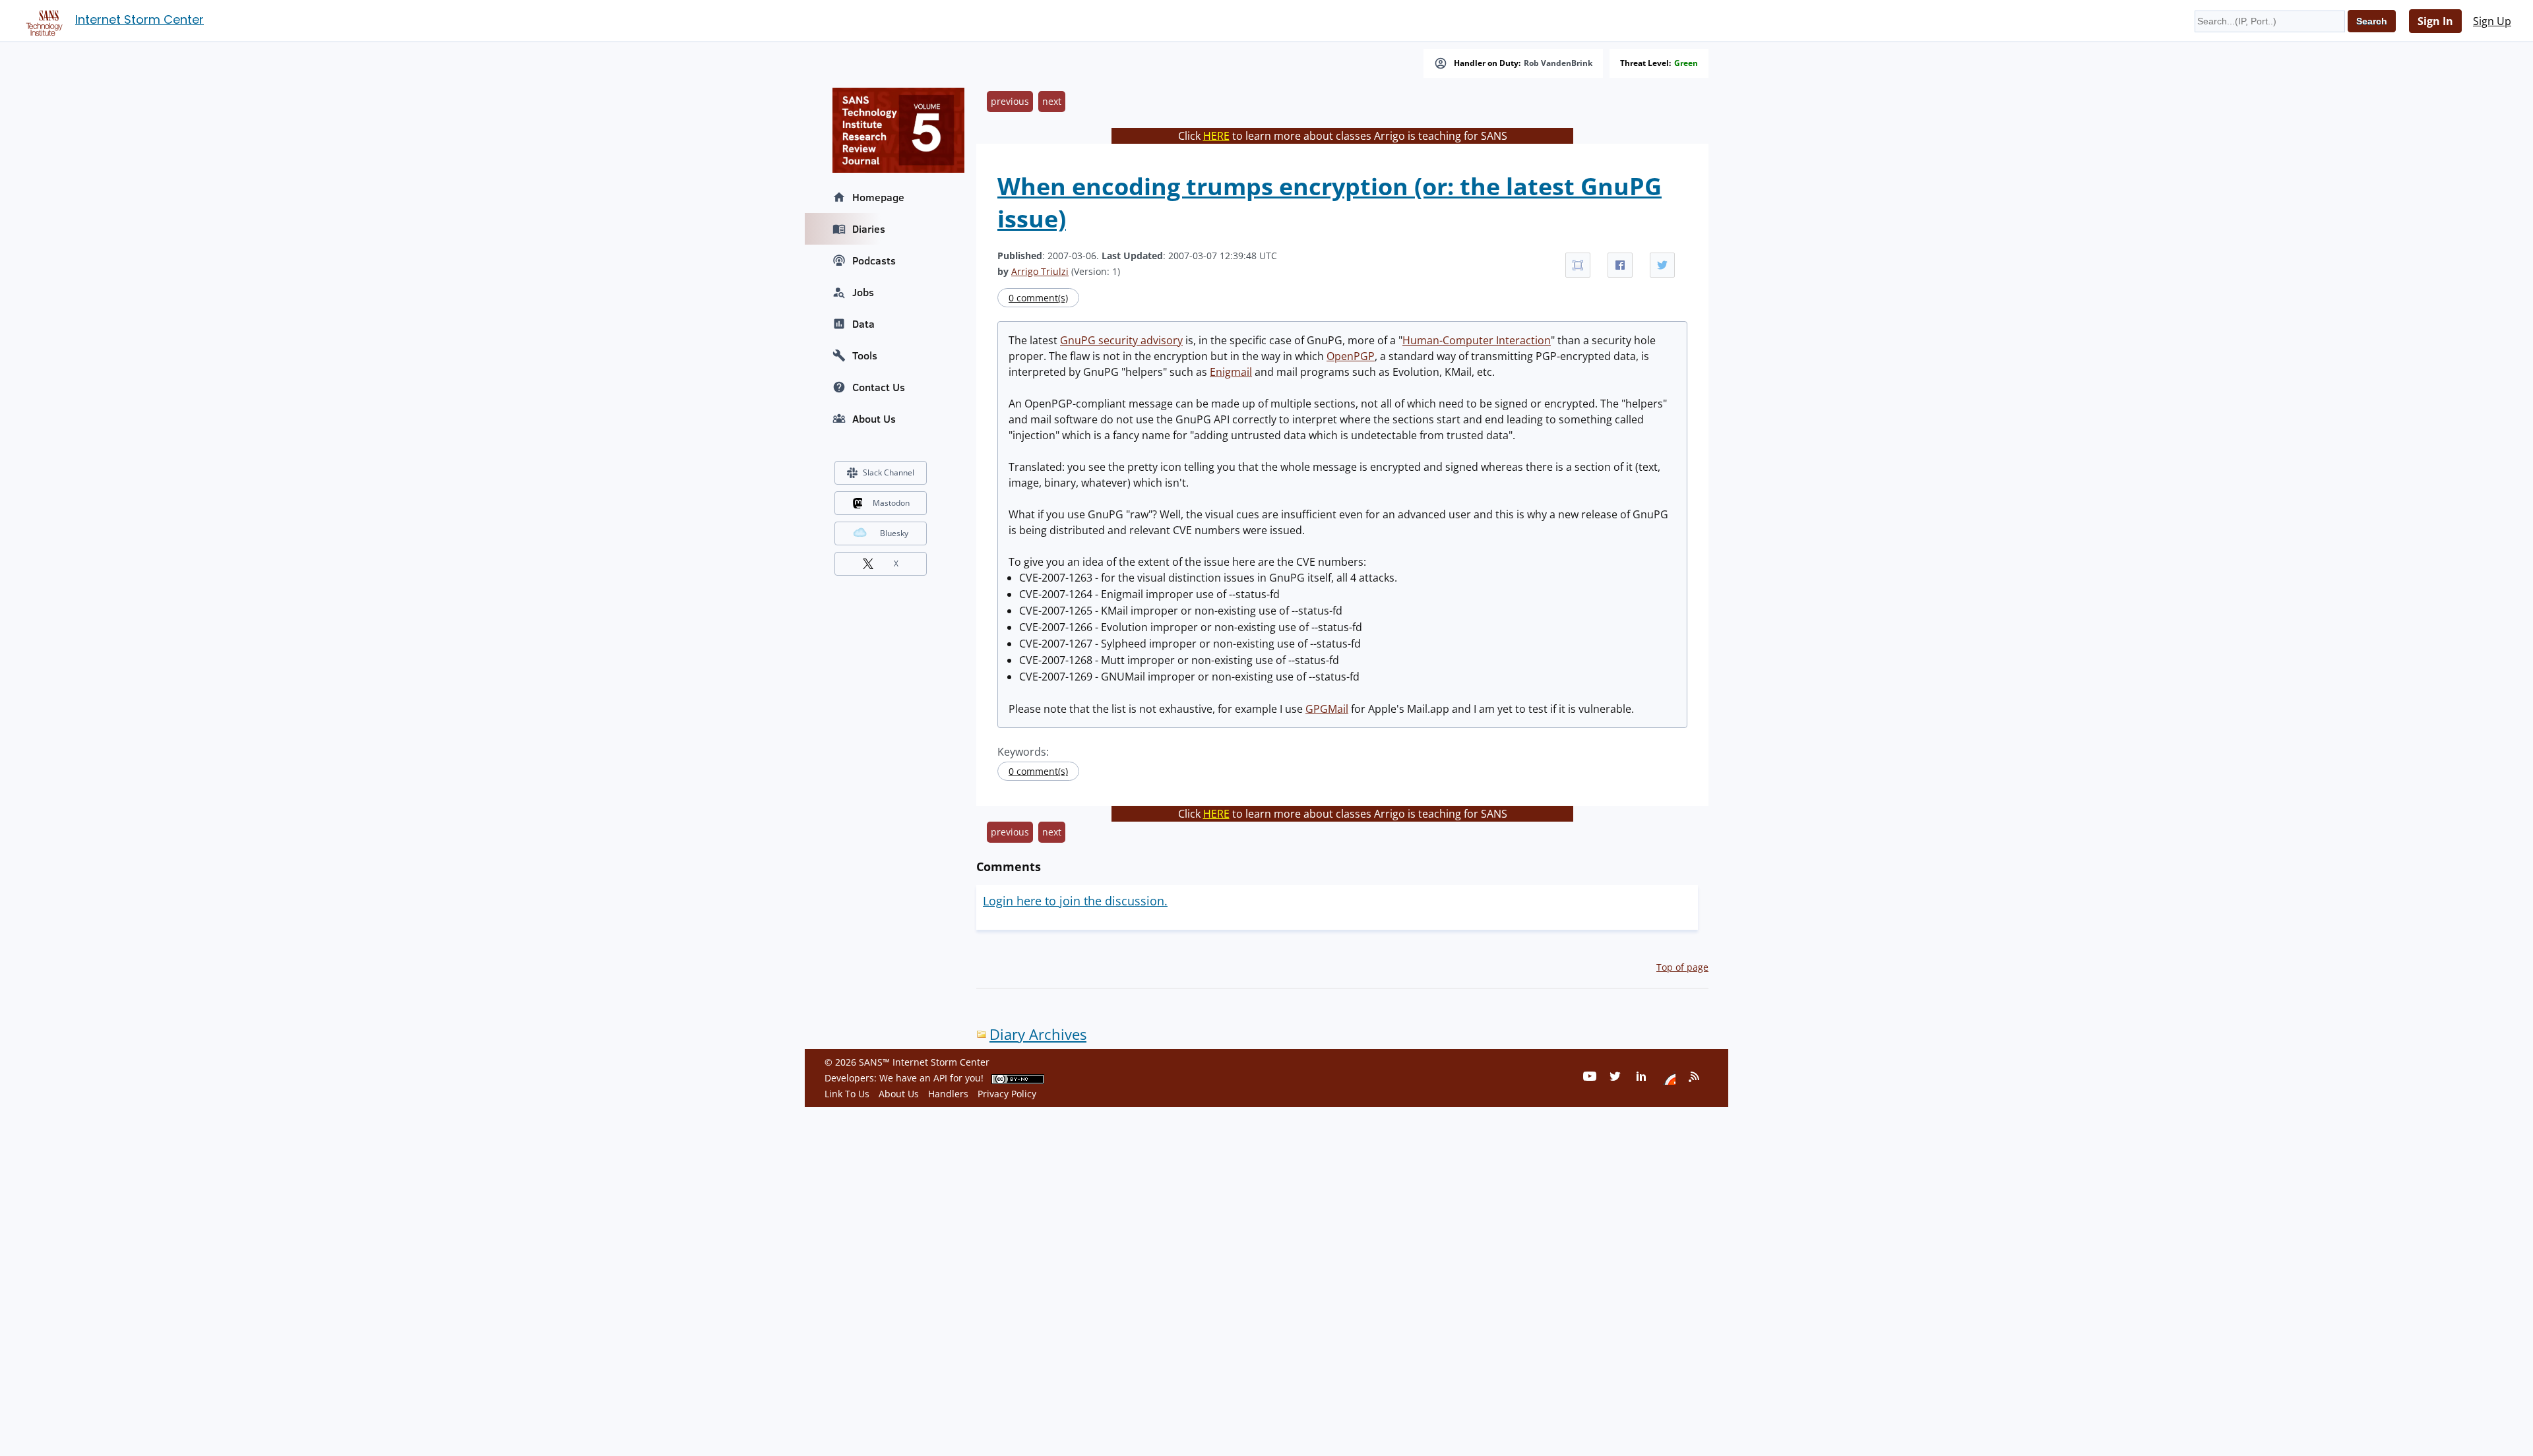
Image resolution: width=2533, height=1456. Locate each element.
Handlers (948, 1094)
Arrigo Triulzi (1040, 271)
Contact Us (879, 387)
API (940, 1078)
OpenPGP (1351, 356)
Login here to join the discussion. (1075, 901)
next (1052, 101)
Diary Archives (1038, 1034)
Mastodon (891, 503)
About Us (874, 419)
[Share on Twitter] (1662, 265)
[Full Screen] (1578, 265)
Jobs (863, 292)
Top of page (1682, 967)
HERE (1216, 136)
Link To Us (847, 1094)
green (1686, 63)
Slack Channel (889, 472)
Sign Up (2492, 21)
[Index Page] (42, 20)
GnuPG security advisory (1121, 340)
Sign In (2435, 21)
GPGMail (1327, 709)
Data (863, 324)
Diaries (869, 229)
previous (1010, 101)
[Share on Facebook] (1620, 265)
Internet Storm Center (140, 19)
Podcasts (874, 260)
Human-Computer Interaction (1477, 340)
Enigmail (1231, 372)
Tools (865, 355)
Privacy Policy (1007, 1094)
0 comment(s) (1038, 298)
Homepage (878, 197)
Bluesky (894, 533)
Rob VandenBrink (1558, 63)
